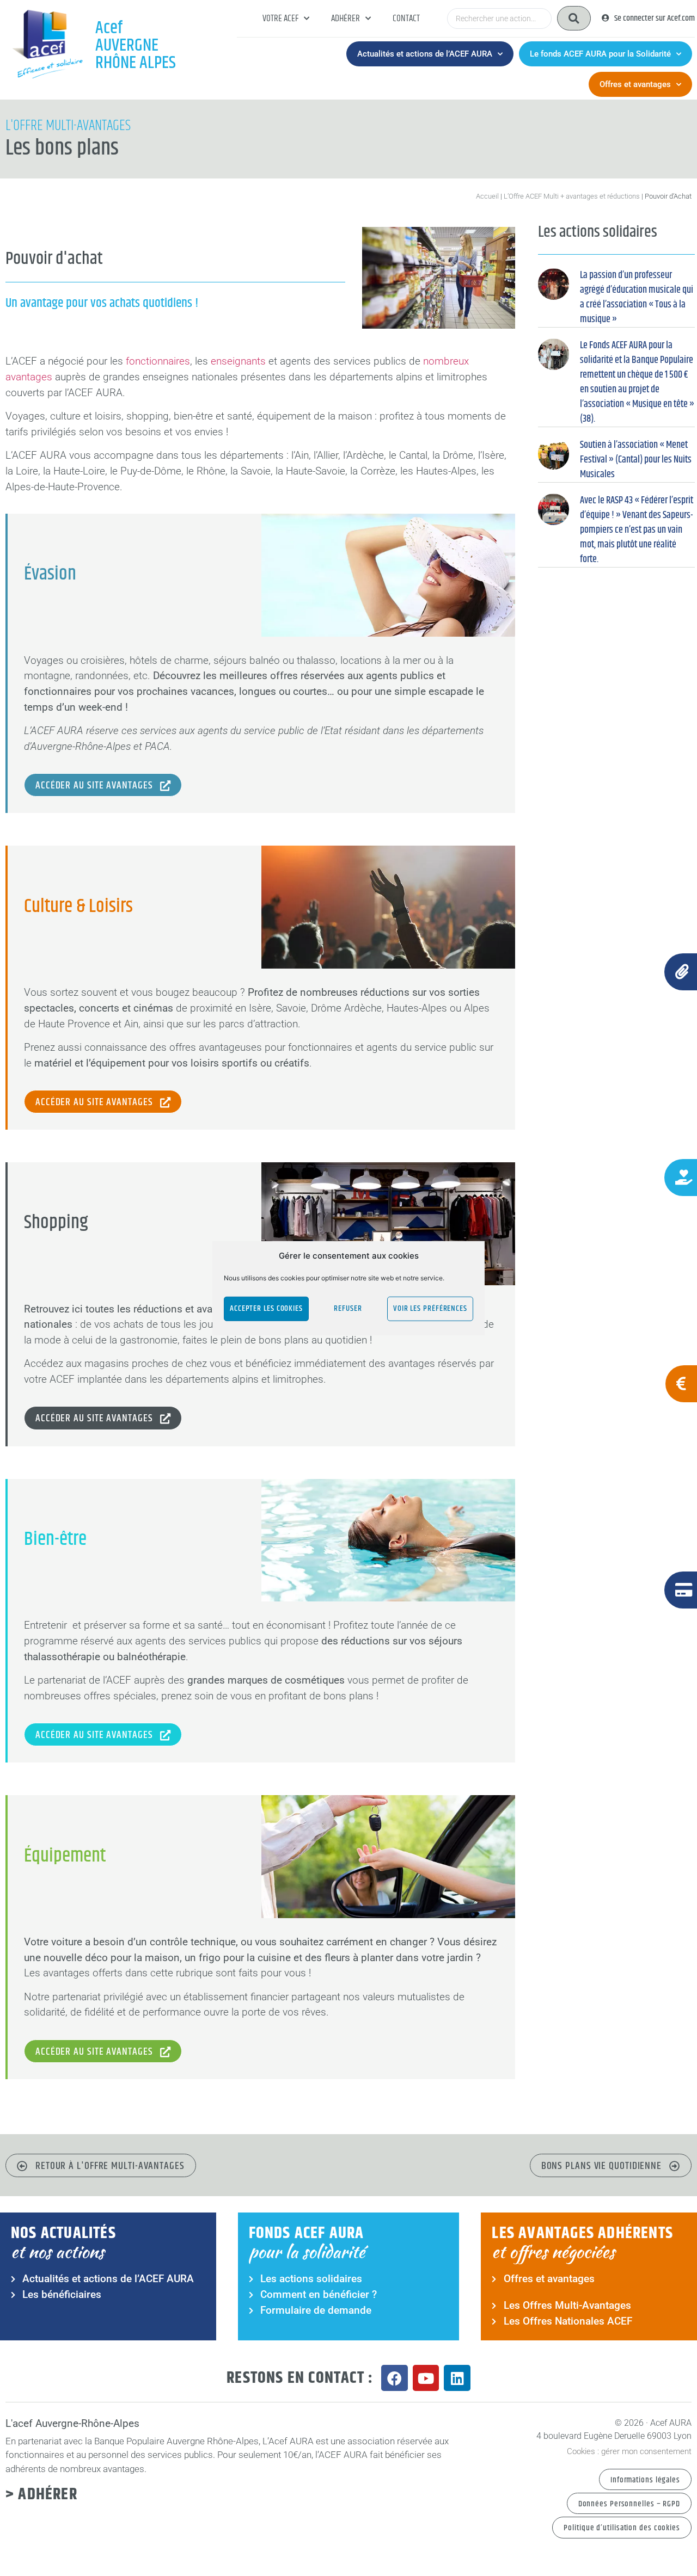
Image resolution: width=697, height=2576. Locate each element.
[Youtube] (426, 2378)
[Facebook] (395, 2378)
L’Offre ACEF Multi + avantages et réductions (572, 196)
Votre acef (280, 19)
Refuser (348, 1308)
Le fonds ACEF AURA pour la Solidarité (600, 54)
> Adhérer (41, 2494)
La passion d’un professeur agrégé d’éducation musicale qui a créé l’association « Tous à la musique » (637, 297)
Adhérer (346, 19)
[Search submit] (574, 18)
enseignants (238, 361)
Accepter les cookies (266, 1308)
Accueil (487, 196)
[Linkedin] (457, 2378)
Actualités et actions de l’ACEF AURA (425, 54)
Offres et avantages (635, 84)
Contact (406, 19)
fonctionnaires (158, 361)
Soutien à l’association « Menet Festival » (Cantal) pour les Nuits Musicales (636, 460)
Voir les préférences (430, 1308)
